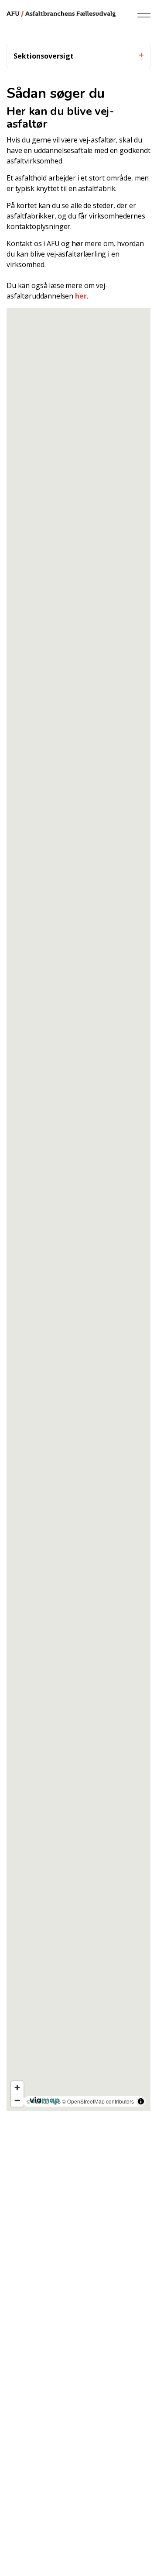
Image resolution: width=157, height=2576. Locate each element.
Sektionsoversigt (44, 56)
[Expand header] (144, 15)
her (81, 296)
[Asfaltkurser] (61, 13)
